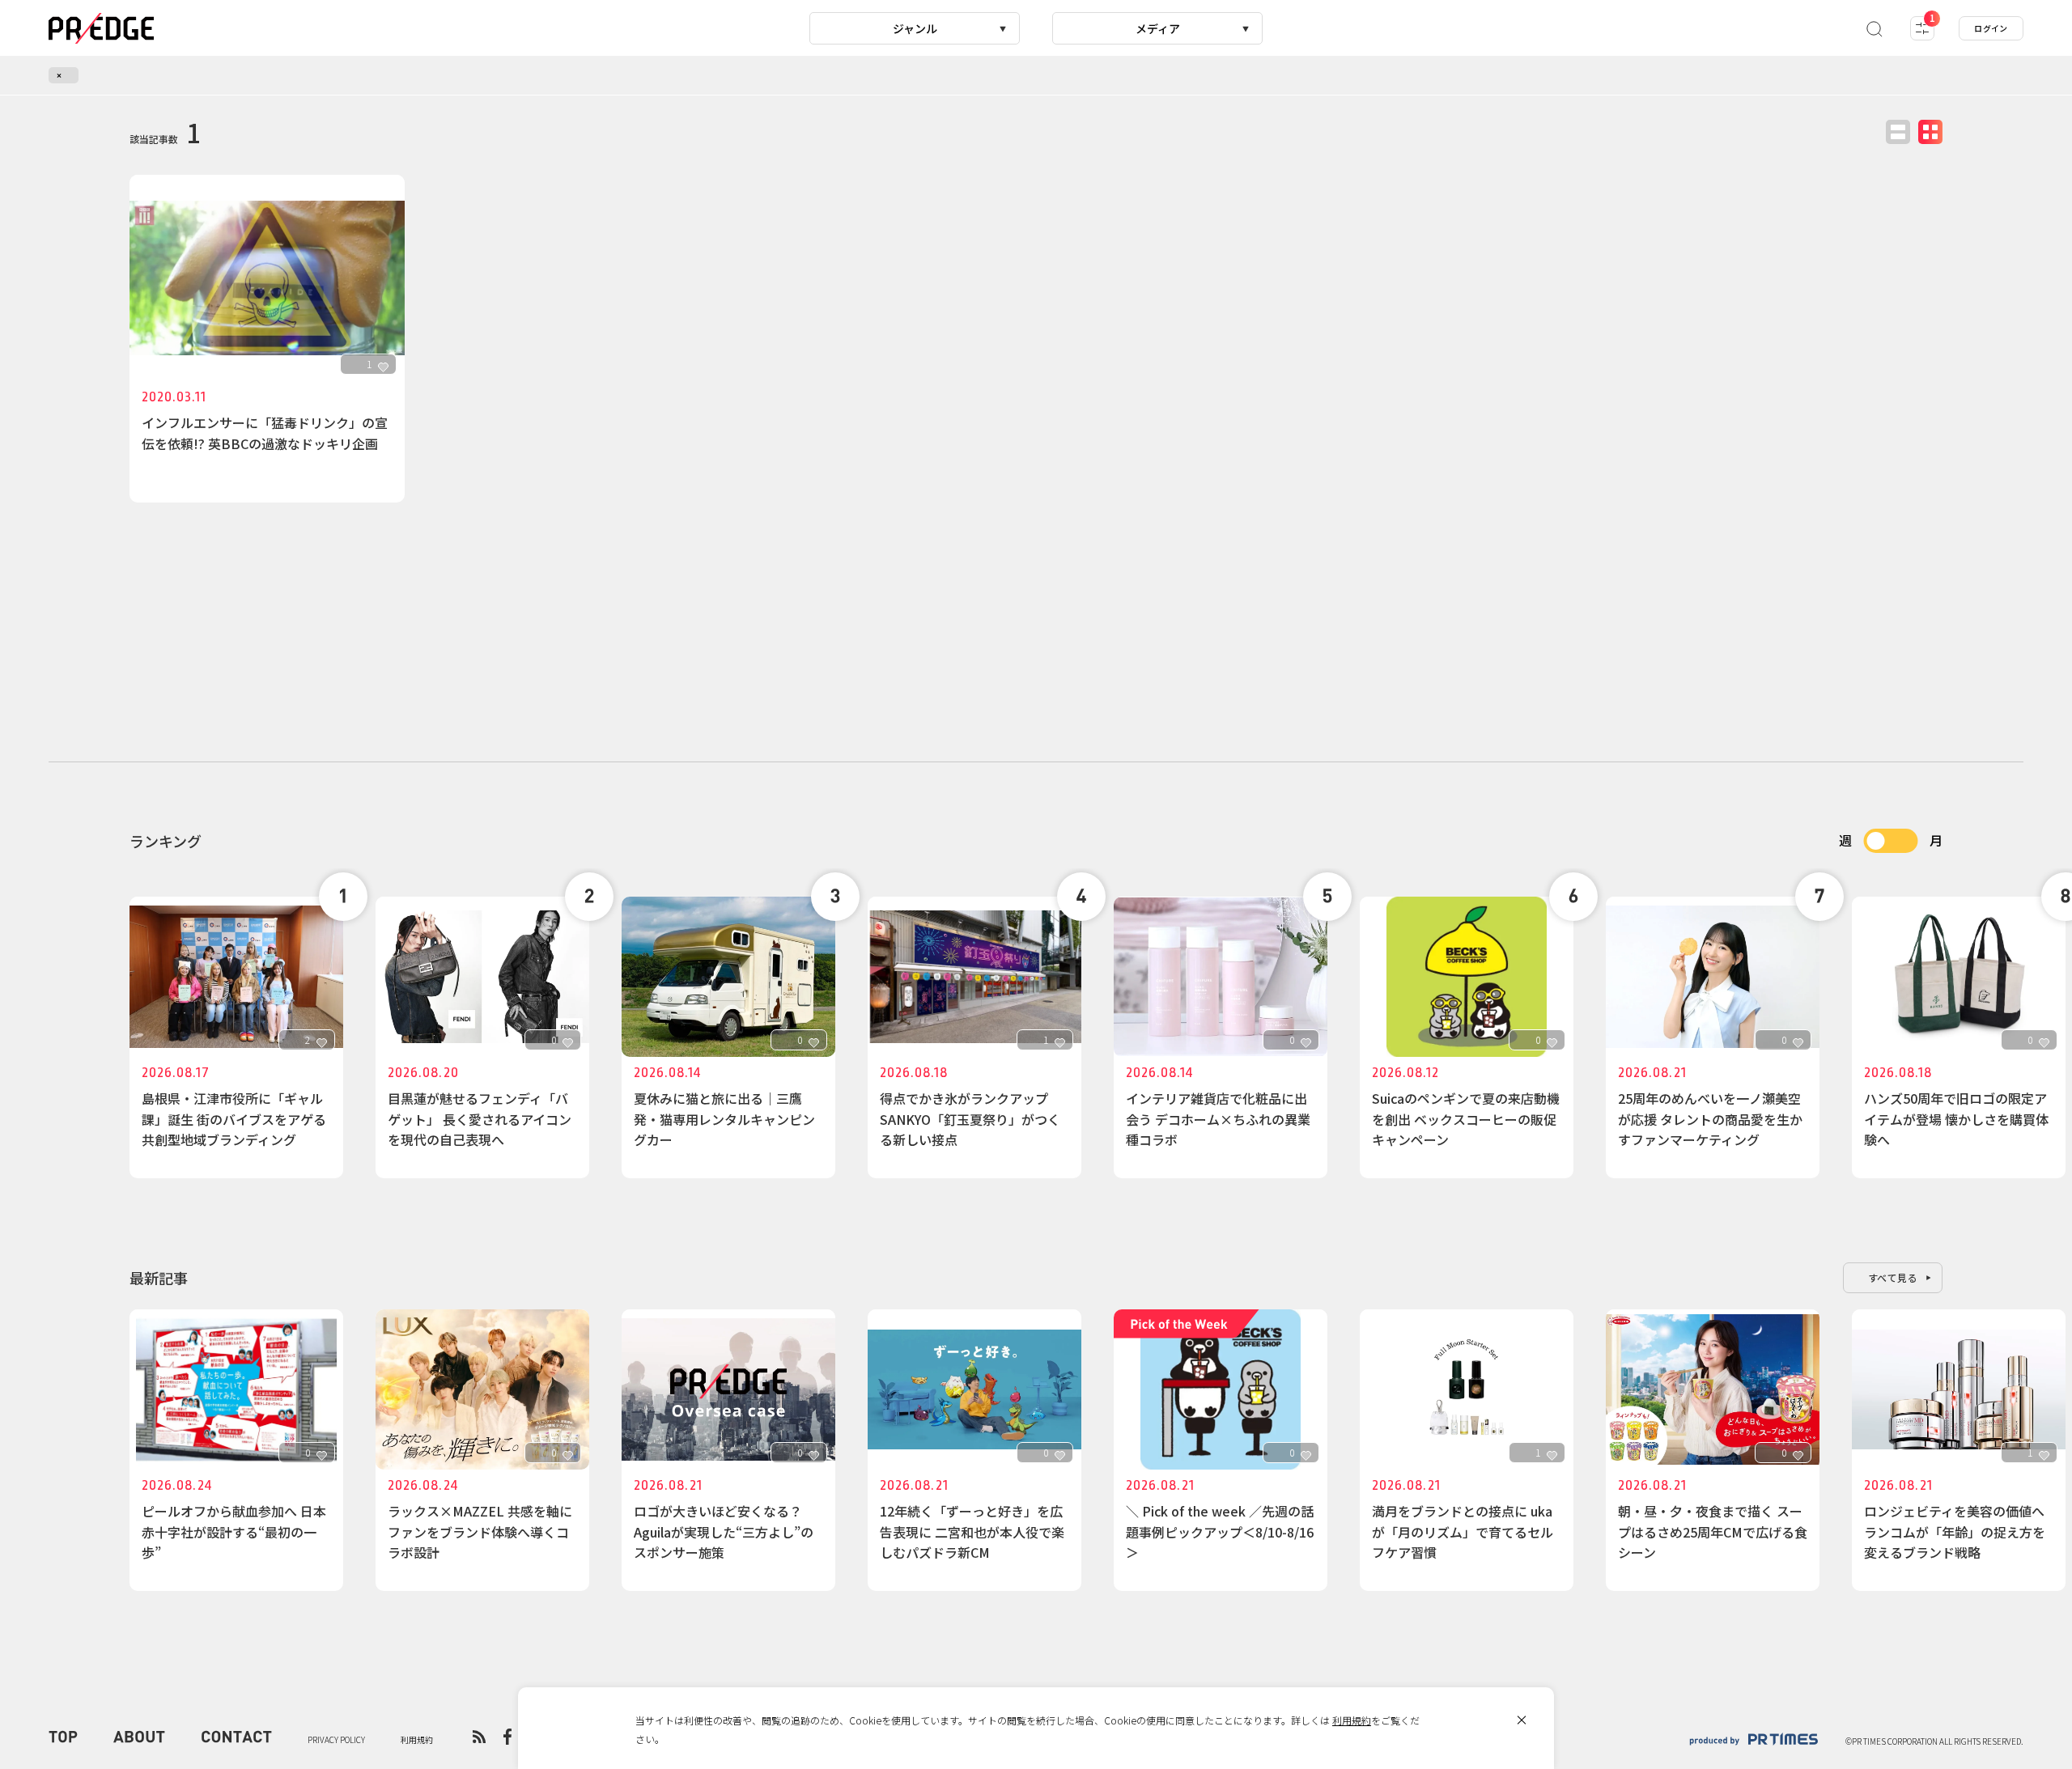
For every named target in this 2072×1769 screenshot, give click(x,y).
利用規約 (1352, 1720)
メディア (1158, 28)
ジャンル (915, 28)
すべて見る (1893, 1277)
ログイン (1991, 28)
